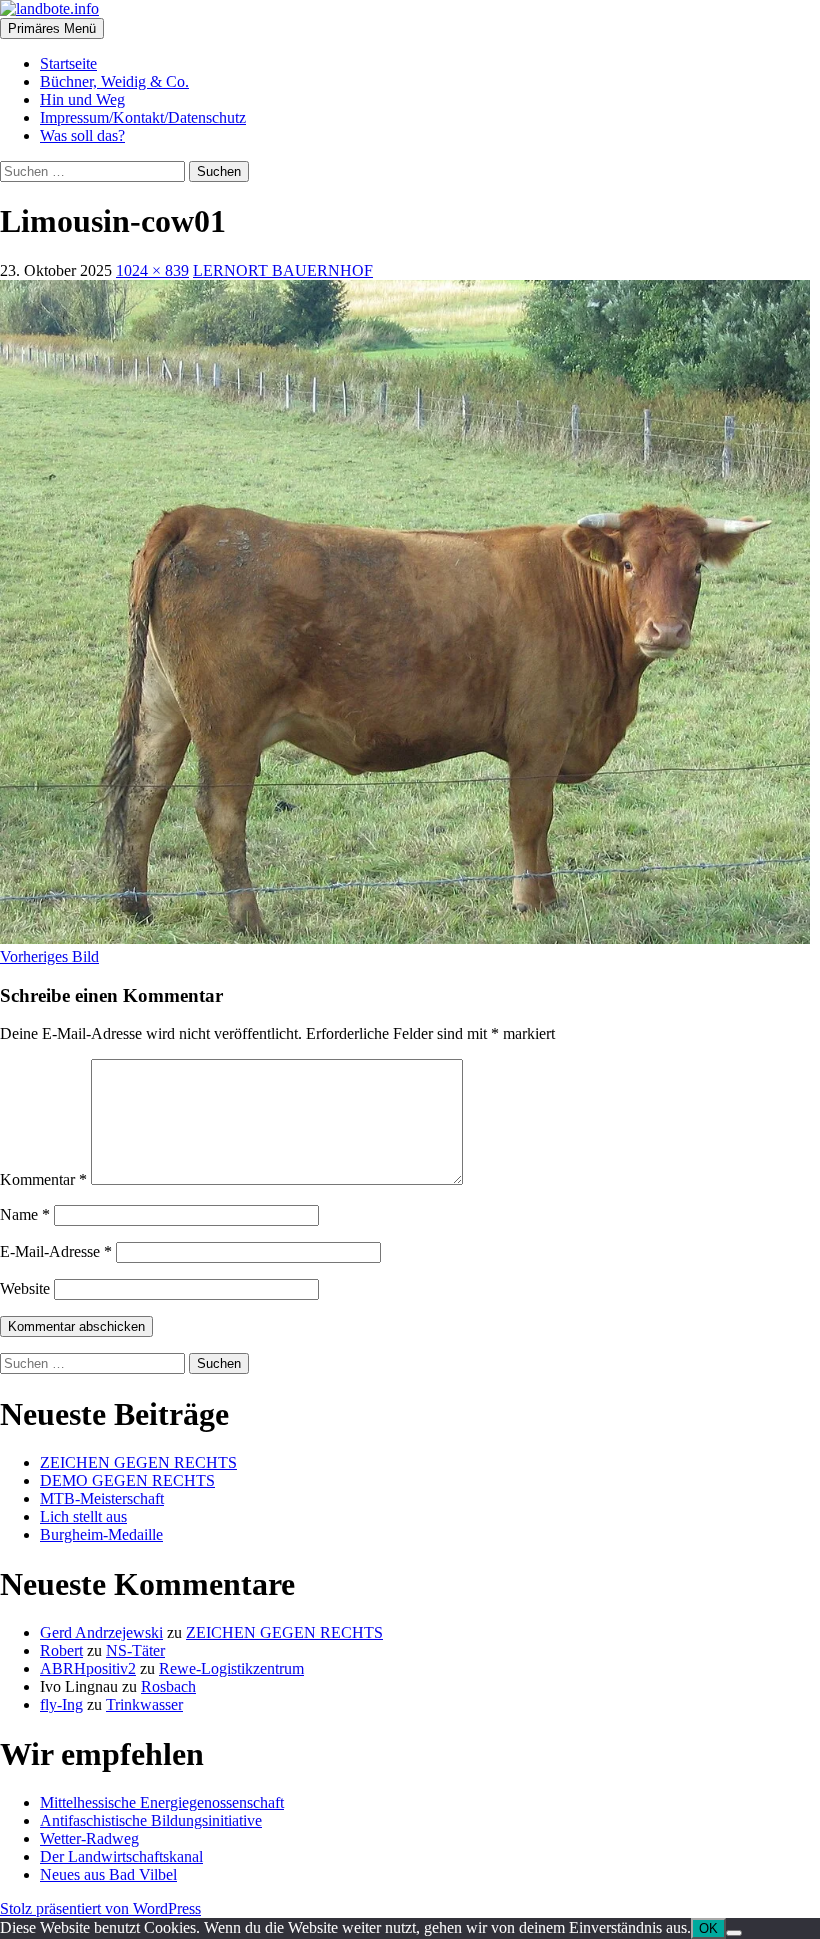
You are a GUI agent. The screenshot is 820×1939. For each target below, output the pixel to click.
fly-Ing (61, 1704)
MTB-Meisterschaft (102, 1498)
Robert (61, 1650)
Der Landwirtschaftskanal (121, 1856)
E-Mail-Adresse (56, 1251)
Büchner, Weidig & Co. (114, 81)
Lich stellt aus (83, 1516)
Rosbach (168, 1686)
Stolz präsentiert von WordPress (100, 1908)
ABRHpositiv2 (88, 1668)
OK (708, 1928)
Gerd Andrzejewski (101, 1632)
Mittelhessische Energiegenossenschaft (162, 1802)
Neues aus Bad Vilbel (108, 1874)
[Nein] (734, 1933)
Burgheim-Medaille (101, 1534)
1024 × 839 (152, 270)
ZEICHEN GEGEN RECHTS (138, 1462)
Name (25, 1214)
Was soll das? (82, 135)
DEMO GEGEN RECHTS (127, 1480)
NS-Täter (135, 1650)
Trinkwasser (144, 1704)
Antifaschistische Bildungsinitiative (151, 1820)
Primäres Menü (52, 28)
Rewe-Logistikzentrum (231, 1668)
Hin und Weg (82, 99)
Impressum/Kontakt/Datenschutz (143, 117)
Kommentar (43, 1179)
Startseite (68, 63)
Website (25, 1288)
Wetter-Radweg (89, 1838)
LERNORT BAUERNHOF (283, 270)
